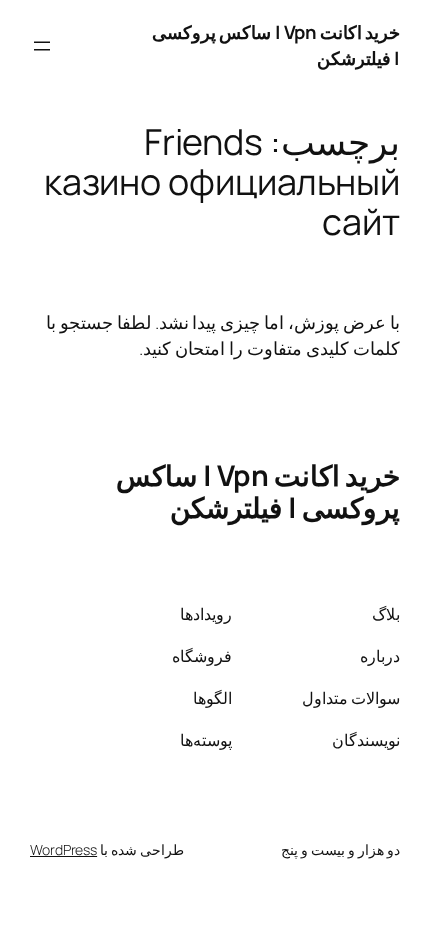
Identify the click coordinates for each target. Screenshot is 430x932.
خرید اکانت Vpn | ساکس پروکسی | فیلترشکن (276, 45)
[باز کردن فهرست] (42, 46)
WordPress (63, 849)
